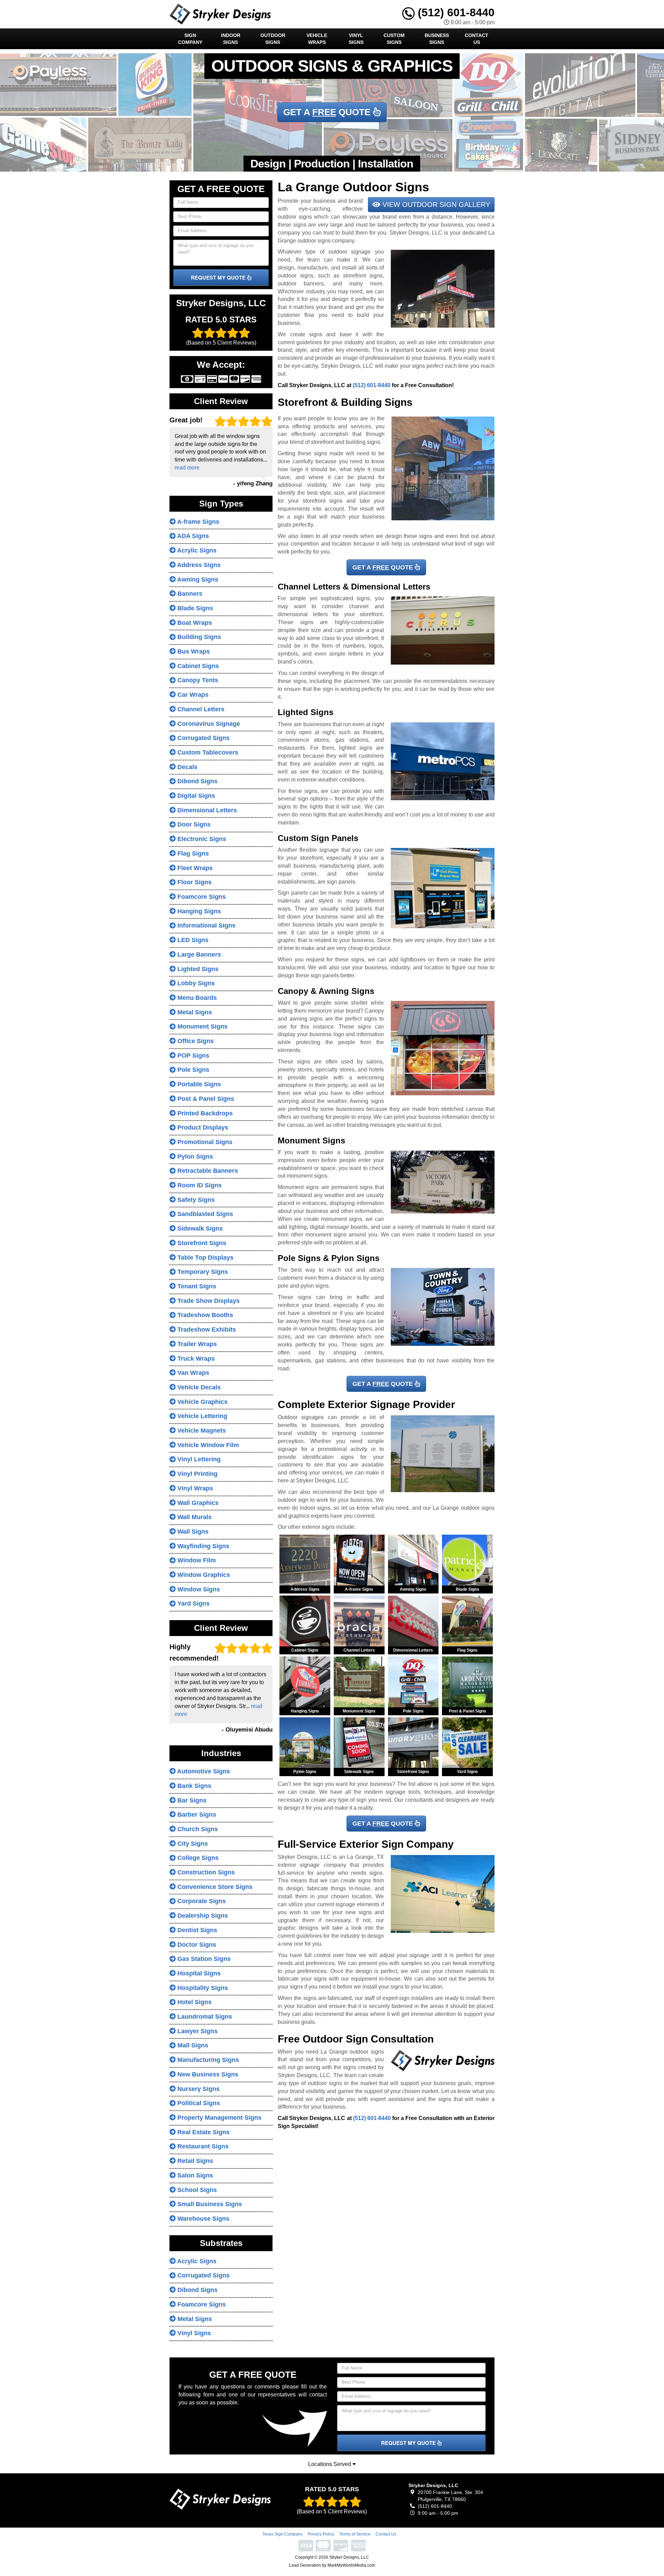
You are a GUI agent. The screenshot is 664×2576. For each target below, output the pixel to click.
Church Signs (197, 1829)
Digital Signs (195, 796)
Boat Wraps (194, 623)
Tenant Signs (196, 1286)
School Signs (196, 2190)
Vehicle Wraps (317, 39)
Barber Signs (196, 1815)
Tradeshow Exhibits (206, 1330)
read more (187, 468)
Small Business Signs (209, 2204)
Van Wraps (192, 1373)
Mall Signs (192, 2045)
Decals (187, 767)
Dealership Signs (202, 1916)
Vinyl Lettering (198, 1459)
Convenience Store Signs (214, 1887)
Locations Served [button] (330, 2464)
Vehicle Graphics (202, 1402)
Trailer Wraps (196, 1344)
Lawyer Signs (197, 2031)
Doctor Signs (196, 1945)
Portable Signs (198, 1084)
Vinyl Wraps (194, 1488)
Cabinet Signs (197, 666)
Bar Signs (191, 1800)
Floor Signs (194, 882)
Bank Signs (193, 1786)
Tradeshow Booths (204, 1315)
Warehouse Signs (202, 2219)
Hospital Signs (198, 1973)
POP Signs (192, 1056)
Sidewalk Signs (199, 1228)
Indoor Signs (231, 39)
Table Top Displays (205, 1258)
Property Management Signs (219, 2118)
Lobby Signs (195, 983)
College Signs (197, 1858)
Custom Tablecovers (207, 752)
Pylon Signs (194, 1157)
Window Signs (198, 1589)
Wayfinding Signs (202, 1546)
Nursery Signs (198, 2089)
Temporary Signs (202, 1272)
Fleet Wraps (194, 868)
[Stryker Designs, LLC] (220, 2499)
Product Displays (202, 1127)
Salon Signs (194, 2175)
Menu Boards (196, 998)
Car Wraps (192, 695)
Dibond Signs (197, 781)
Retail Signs (194, 2161)
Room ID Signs (199, 1185)
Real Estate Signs (203, 2132)
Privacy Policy (321, 2534)
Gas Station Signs (203, 1959)
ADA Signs (192, 536)
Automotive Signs (203, 1771)
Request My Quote (219, 277)
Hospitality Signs (202, 1988)
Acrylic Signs (196, 550)
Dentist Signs (196, 1930)
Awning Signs (197, 579)
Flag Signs (192, 853)
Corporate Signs (201, 1901)
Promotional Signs (204, 1142)
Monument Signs (202, 1026)
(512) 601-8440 (455, 12)
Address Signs (198, 565)
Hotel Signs (194, 2002)
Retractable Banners (207, 1171)
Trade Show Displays (208, 1301)
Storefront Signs (201, 1243)
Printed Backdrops (204, 1113)
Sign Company (190, 39)
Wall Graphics (197, 1503)
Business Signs (437, 39)
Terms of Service (355, 2534)
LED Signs (192, 940)
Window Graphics (203, 1575)
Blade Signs (194, 608)
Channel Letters (200, 709)
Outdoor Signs (273, 39)
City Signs (192, 1844)
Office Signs (195, 1041)
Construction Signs (205, 1872)
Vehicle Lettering (201, 1416)
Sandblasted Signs (204, 1214)
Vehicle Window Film (207, 1445)
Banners (189, 594)
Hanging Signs (198, 911)
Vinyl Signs (356, 39)
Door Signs (193, 824)
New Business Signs (207, 2074)
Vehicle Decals (198, 1387)
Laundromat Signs (204, 2017)
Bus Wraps (193, 651)
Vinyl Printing (197, 1474)
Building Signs (198, 637)
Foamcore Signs (201, 897)
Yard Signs (193, 1604)
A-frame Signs (197, 522)
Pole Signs (192, 1070)
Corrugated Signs (203, 738)
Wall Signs (192, 1532)
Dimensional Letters (206, 810)
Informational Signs (206, 925)
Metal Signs (194, 1012)
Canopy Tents (197, 680)
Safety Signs (195, 1200)
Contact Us (477, 39)
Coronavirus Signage (208, 724)
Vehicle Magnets (201, 1431)
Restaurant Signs (202, 2146)
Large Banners (198, 954)
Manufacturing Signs (207, 2060)
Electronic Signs (201, 839)
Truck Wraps (195, 1359)
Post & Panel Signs (205, 1099)
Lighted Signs (197, 969)
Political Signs (198, 2103)
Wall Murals (194, 1517)
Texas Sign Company (283, 2534)
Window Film (196, 1560)
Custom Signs (394, 39)
